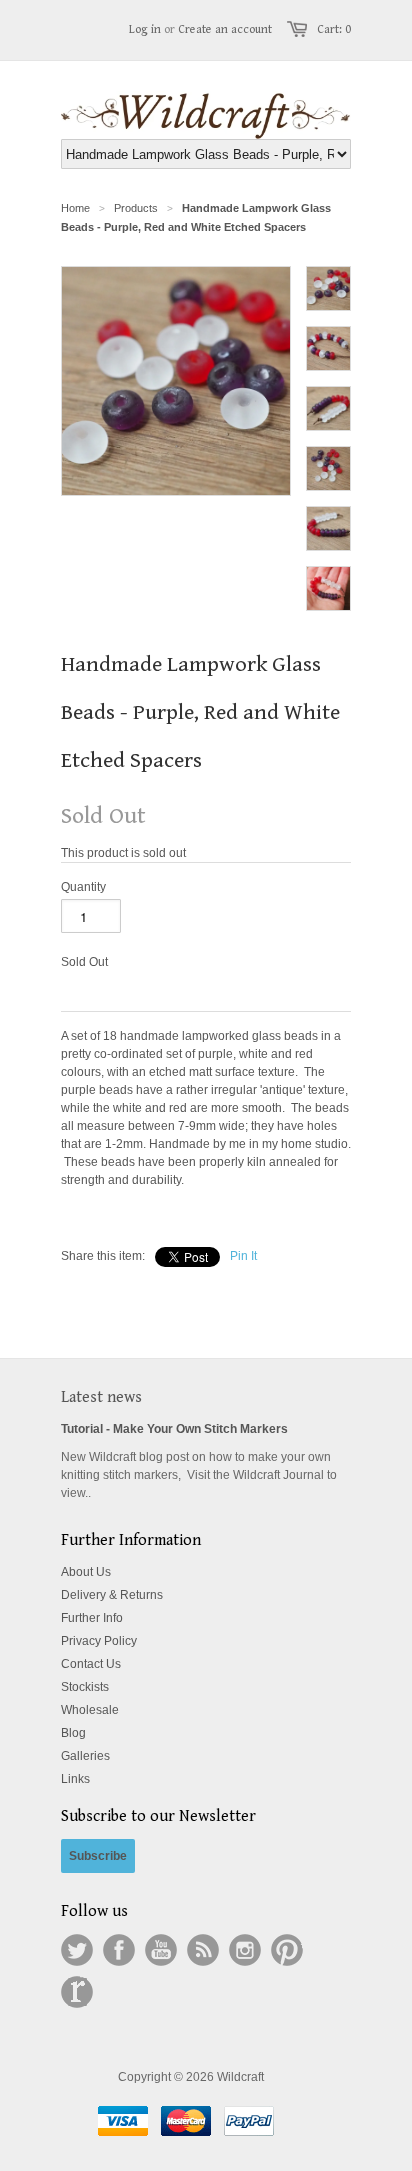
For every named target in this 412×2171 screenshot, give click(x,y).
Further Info (92, 1618)
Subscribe (98, 1856)
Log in (145, 29)
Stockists (85, 1687)
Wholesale (90, 1710)
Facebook (119, 1950)
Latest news (101, 1397)
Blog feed (203, 1950)
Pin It (243, 1256)
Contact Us (91, 1664)
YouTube (161, 1950)
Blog (73, 1733)
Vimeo (77, 1992)
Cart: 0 (334, 29)
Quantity (83, 887)
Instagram (245, 1950)
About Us (86, 1572)
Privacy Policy (99, 1641)
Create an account (225, 29)
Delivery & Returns (112, 1595)
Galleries (85, 1756)
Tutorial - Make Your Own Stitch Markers (174, 1429)
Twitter (77, 1950)
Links (75, 1779)
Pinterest (287, 1950)
